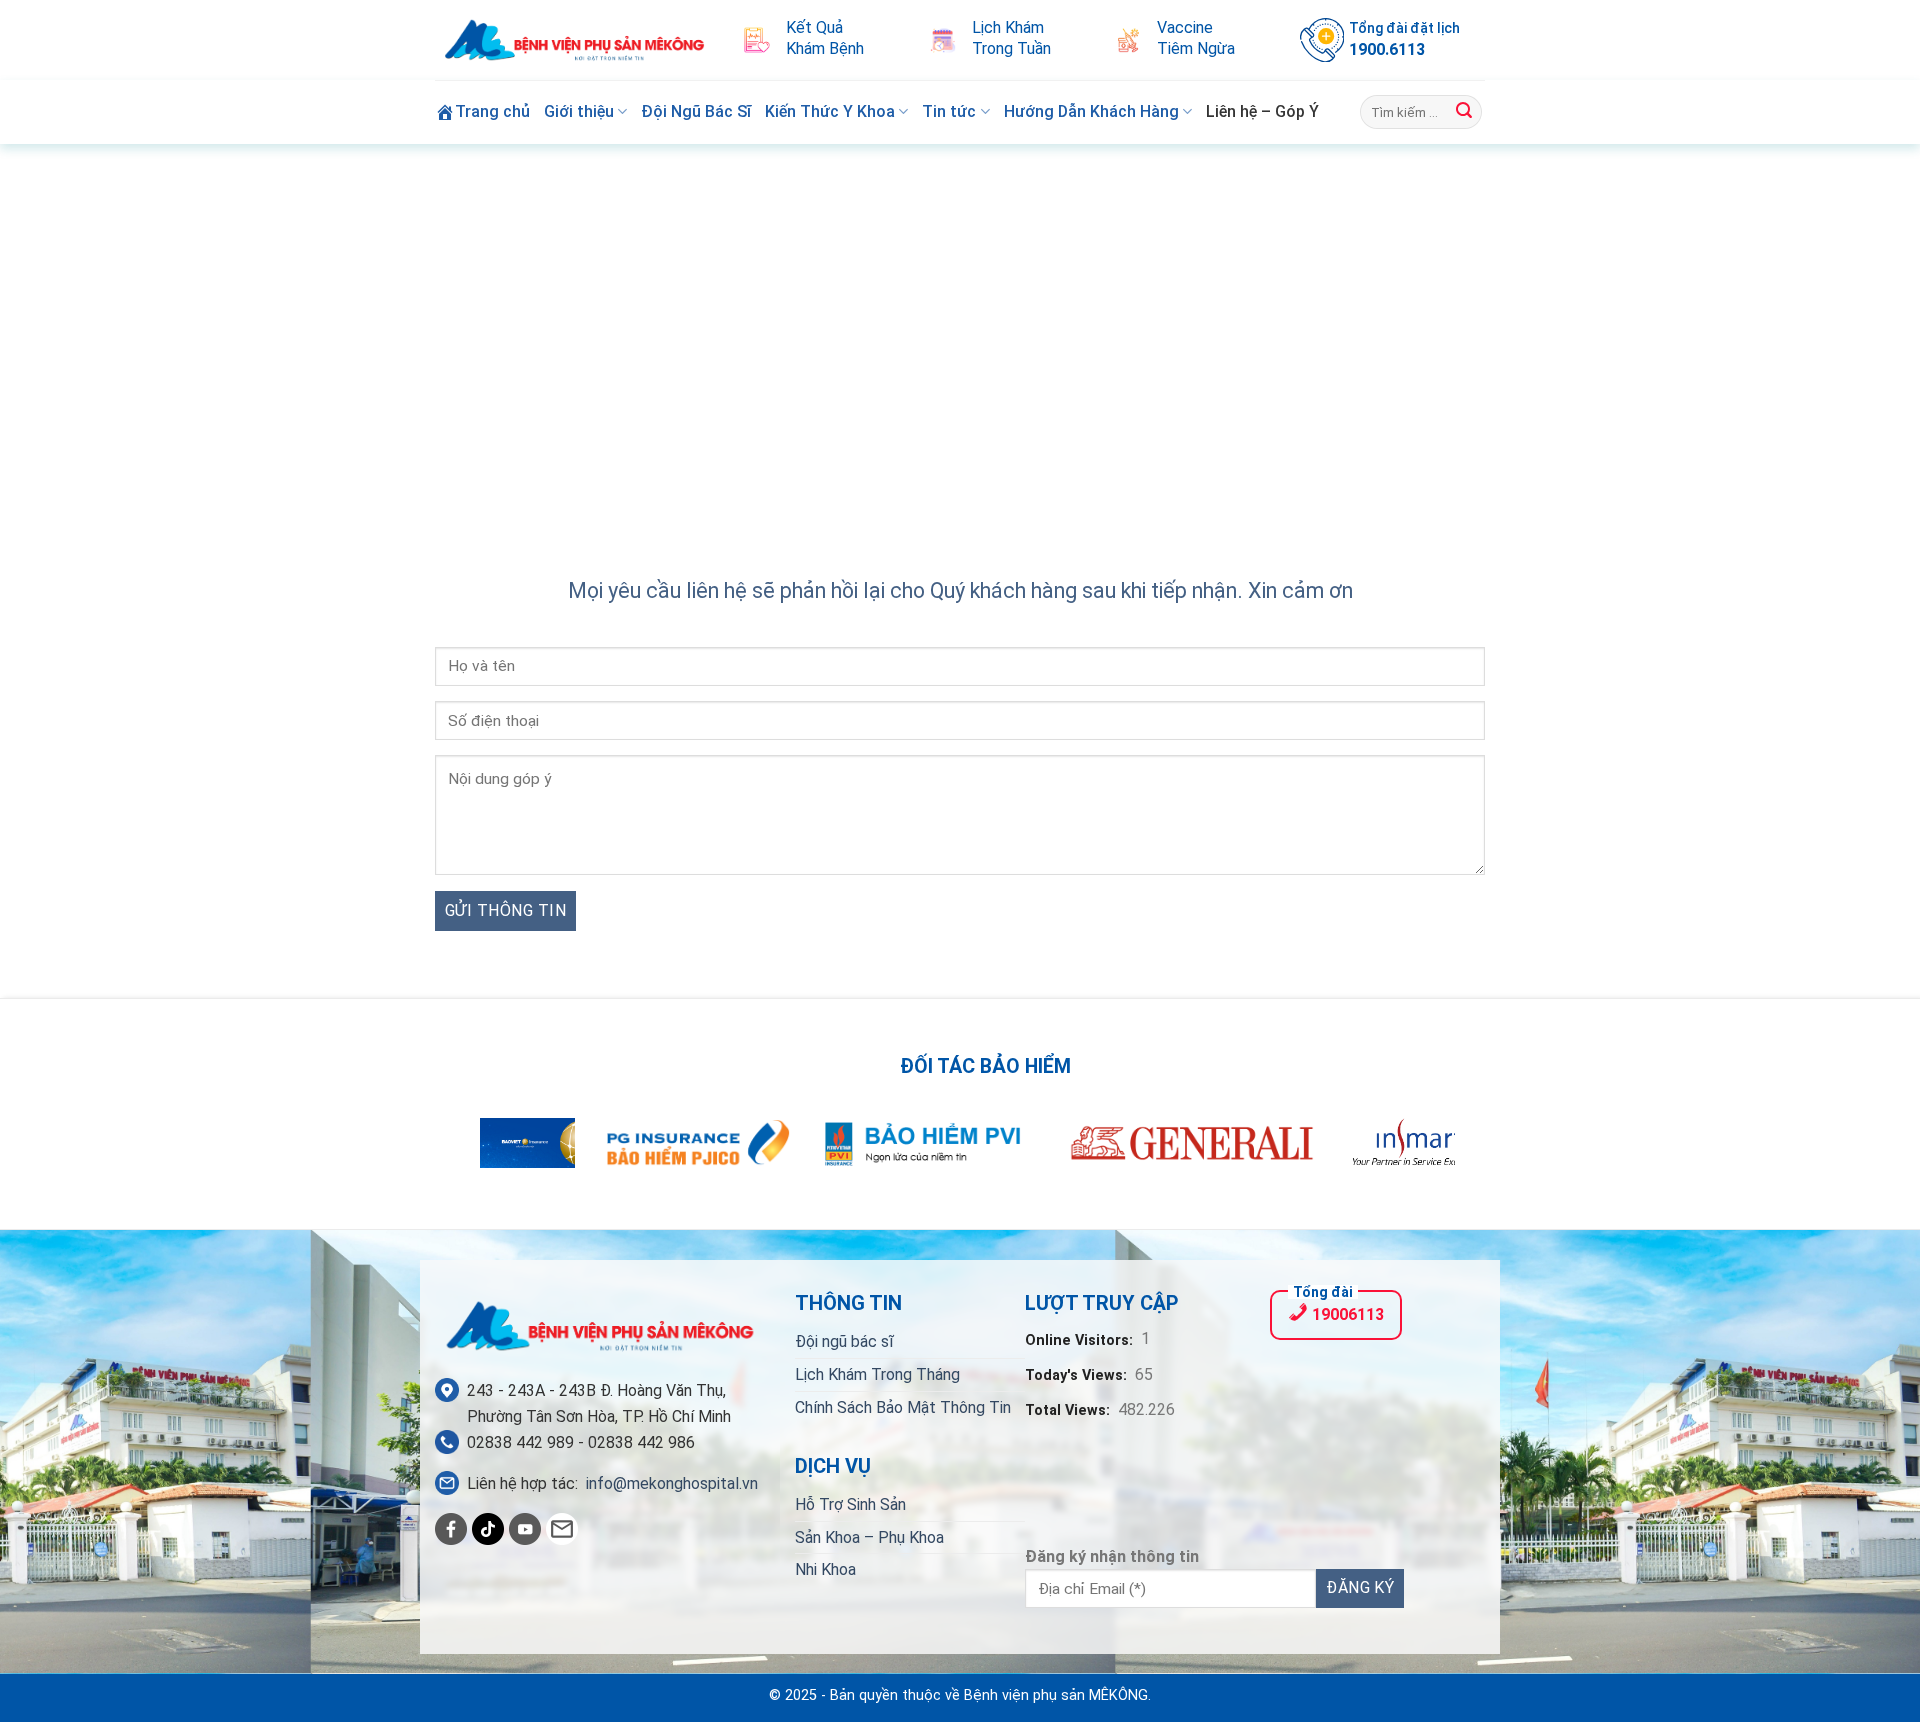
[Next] (1410, 1154)
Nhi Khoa (825, 1569)
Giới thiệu (579, 111)
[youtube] (525, 1529)
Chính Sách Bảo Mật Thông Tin (903, 1407)
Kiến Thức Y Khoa (830, 111)
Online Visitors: (1081, 1340)
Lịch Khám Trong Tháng (877, 1374)
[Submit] (1464, 112)
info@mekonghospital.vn (672, 1483)
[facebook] (451, 1529)
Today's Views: (1078, 1375)
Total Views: (1069, 1410)
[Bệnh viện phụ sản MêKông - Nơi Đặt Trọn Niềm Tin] (574, 40)
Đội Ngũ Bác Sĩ (696, 111)
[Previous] (510, 1154)
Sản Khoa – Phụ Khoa (869, 1537)
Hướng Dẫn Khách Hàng (1091, 111)
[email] (562, 1529)
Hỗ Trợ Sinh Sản (850, 1504)
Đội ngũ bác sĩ (844, 1341)
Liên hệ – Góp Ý (1262, 111)
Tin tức (949, 111)
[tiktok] (488, 1529)
